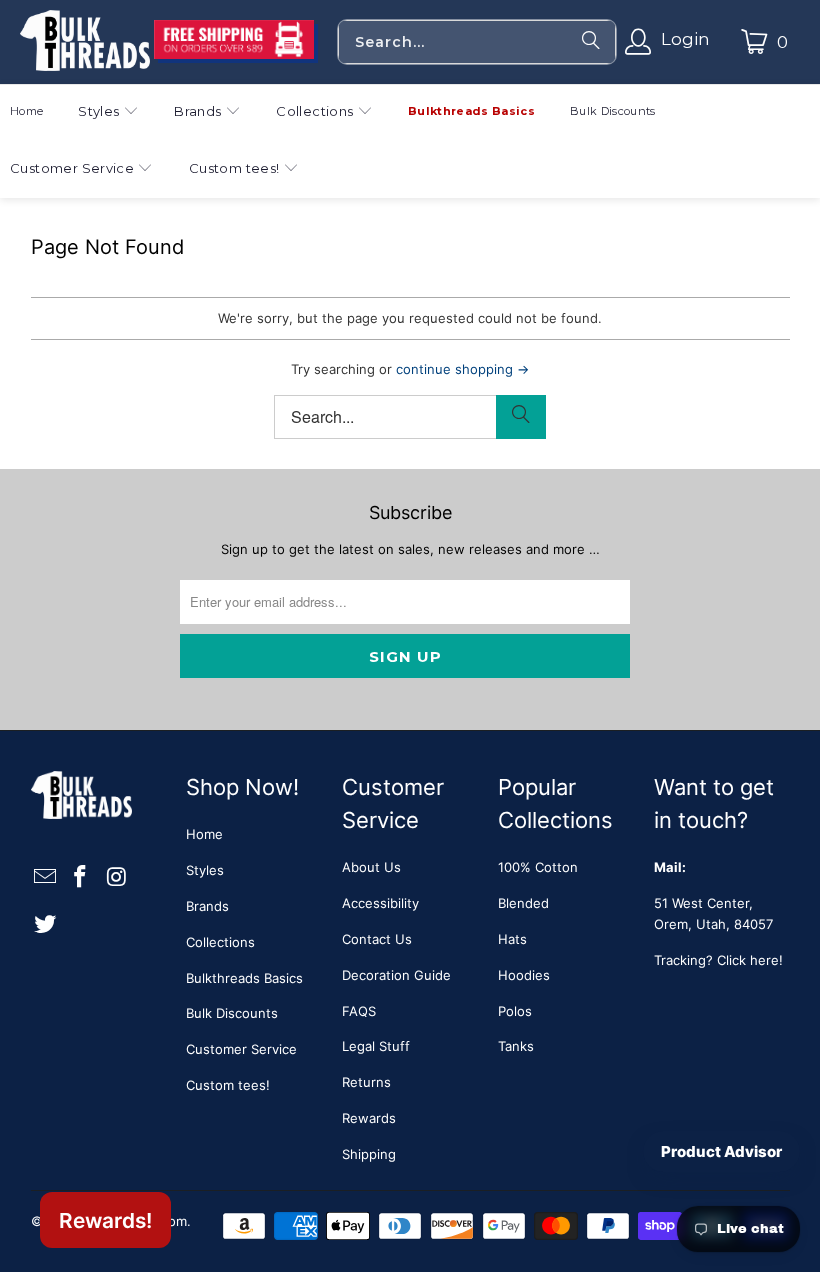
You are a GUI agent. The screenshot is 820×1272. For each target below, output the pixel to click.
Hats (512, 939)
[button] (108, 113)
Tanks (516, 1046)
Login (685, 39)
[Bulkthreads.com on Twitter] (46, 924)
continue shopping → (462, 369)
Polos (515, 1011)
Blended (523, 903)
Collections (220, 942)
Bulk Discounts (232, 1013)
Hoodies (524, 975)
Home (204, 834)
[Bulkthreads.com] (85, 42)
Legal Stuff (376, 1046)
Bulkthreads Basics (244, 978)
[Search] (591, 42)
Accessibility (380, 903)
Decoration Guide (396, 975)
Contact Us (377, 939)
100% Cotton (538, 867)
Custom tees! (228, 1085)
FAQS (359, 1011)
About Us (371, 867)
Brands (207, 906)
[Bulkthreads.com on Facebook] (81, 877)
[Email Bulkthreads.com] (46, 877)
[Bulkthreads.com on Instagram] (117, 877)
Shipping (369, 1154)
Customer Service (241, 1049)
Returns (366, 1082)
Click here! (750, 960)
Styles (205, 870)
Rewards (369, 1118)
